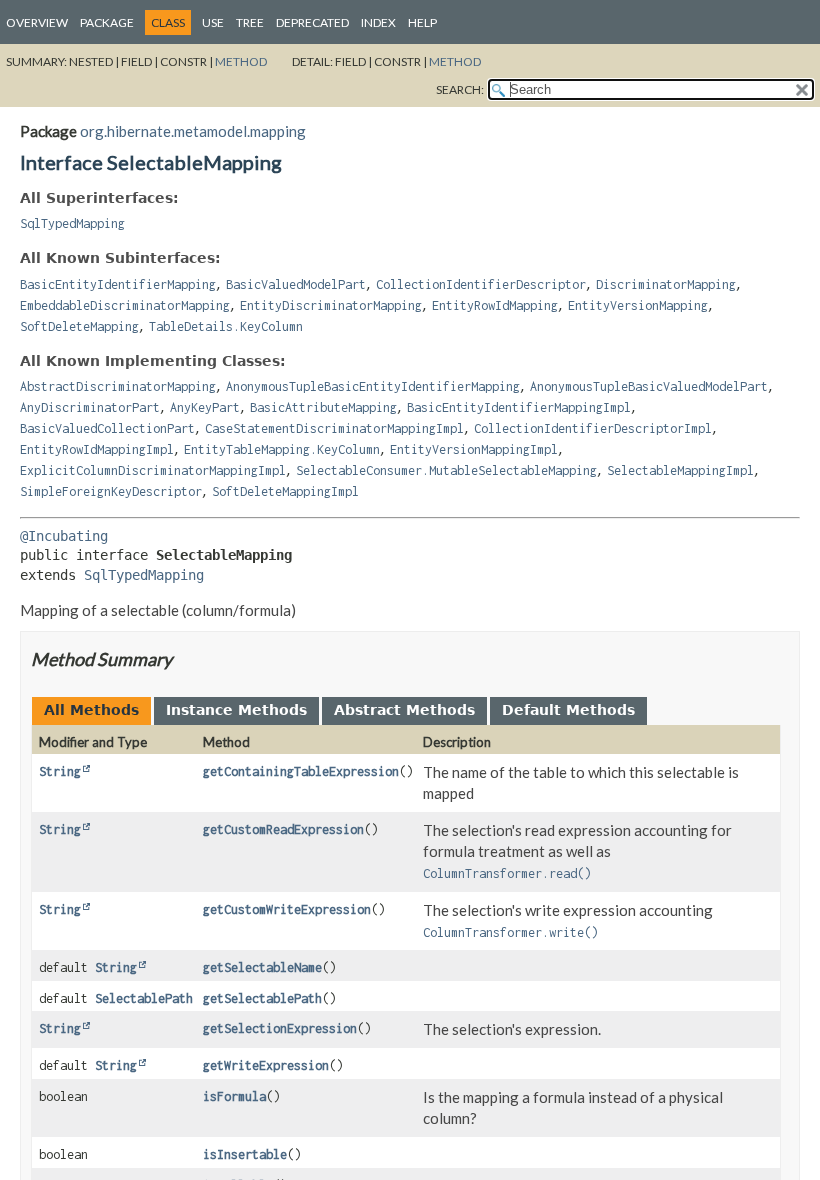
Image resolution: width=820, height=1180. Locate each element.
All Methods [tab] (91, 710)
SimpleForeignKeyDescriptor (111, 491)
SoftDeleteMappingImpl (285, 491)
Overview (37, 22)
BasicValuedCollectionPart (107, 428)
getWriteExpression (266, 1065)
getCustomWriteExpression (287, 909)
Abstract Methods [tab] (404, 710)
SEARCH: (460, 89)
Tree (250, 22)
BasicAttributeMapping (323, 407)
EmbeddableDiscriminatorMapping (125, 305)
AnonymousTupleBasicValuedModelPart (649, 386)
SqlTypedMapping (72, 223)
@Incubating (64, 536)
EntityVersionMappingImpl (474, 449)
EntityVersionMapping (638, 305)
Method (241, 61)
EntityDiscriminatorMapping (331, 305)
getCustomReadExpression (283, 829)
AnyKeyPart (205, 407)
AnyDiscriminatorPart (90, 407)
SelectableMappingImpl (680, 470)
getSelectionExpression (280, 1028)
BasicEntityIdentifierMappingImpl (519, 407)
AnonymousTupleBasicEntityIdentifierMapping (373, 386)
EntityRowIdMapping (495, 305)
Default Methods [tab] (568, 710)
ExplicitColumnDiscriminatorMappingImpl (153, 470)
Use (213, 22)
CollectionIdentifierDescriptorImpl (593, 428)
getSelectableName (262, 967)
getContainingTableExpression (301, 771)
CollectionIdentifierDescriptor (481, 284)
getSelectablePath (262, 998)
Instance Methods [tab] (236, 710)
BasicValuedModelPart (296, 284)
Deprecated (312, 22)
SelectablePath (144, 998)
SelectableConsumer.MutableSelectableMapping (446, 470)
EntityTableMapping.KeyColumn (282, 449)
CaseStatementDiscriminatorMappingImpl (334, 428)
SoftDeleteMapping (79, 326)
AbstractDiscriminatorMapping (118, 386)
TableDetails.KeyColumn (226, 326)
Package (107, 22)
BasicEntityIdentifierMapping (118, 284)
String (60, 771)
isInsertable (245, 1154)
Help (422, 22)
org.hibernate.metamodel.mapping (193, 131)
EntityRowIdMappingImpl (97, 449)
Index (378, 22)
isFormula (234, 1096)
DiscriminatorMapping (666, 284)
